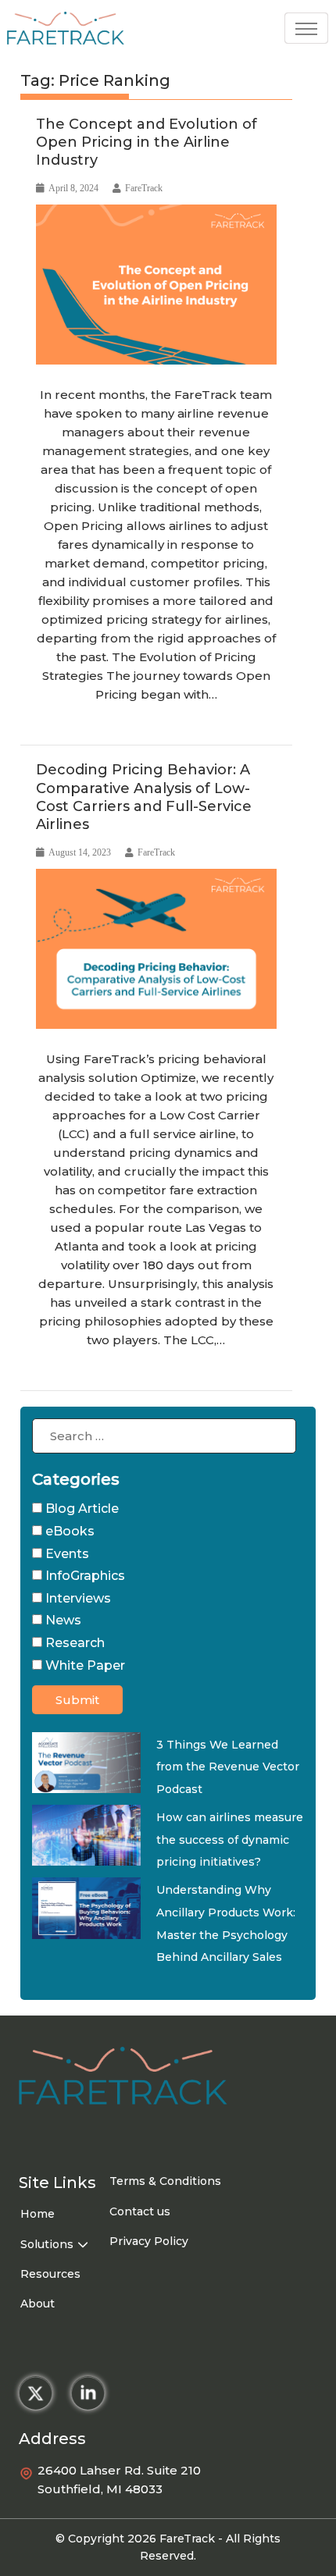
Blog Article (80, 1509)
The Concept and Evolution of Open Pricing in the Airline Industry (147, 142)
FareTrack (144, 188)
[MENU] (306, 28)
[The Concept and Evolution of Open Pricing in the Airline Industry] (156, 285)
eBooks (54, 727)
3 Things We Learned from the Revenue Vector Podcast (228, 1767)
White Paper (84, 1665)
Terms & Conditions (165, 2181)
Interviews (77, 1598)
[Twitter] (36, 2393)
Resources (50, 2274)
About (38, 2304)
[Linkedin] (88, 2393)
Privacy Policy (149, 2241)
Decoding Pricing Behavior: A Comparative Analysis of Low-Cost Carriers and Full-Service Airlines (144, 797)
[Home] (66, 31)
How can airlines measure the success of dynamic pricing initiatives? (230, 1839)
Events (66, 1554)
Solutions (47, 2244)
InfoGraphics (64, 1372)
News (62, 1620)
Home (38, 2214)
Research (96, 727)
